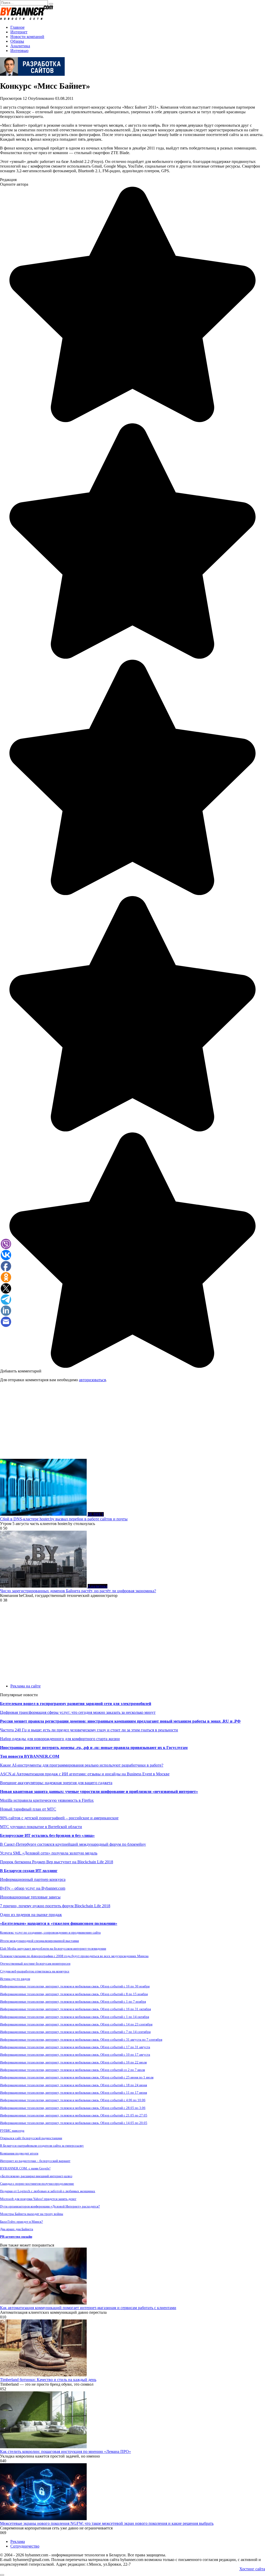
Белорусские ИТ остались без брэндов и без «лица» (47, 1835)
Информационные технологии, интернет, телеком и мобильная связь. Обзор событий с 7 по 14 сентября (75, 2032)
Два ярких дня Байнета (17, 2229)
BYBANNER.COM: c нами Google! (25, 2168)
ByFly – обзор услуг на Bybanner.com (33, 1888)
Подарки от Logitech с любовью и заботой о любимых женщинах (48, 2191)
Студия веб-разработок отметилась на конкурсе (35, 1971)
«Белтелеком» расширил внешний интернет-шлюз (36, 2176)
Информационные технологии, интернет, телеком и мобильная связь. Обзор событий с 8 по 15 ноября (74, 1994)
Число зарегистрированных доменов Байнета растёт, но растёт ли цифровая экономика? (78, 1591)
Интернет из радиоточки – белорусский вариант (35, 2161)
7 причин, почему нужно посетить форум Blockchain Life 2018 (55, 1906)
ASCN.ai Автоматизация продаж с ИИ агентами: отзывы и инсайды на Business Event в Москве (85, 1774)
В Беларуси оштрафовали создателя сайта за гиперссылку (42, 2146)
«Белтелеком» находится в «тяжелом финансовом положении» (59, 1923)
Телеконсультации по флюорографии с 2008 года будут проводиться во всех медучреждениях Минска (74, 1956)
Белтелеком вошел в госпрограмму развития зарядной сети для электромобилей (76, 1704)
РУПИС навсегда (12, 2131)
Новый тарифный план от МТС (28, 1809)
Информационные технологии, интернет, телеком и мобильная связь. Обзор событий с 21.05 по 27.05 (74, 2115)
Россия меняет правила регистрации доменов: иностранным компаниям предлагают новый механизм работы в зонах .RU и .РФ (120, 1721)
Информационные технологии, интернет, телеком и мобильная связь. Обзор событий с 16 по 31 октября (75, 2009)
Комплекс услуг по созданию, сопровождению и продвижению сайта (50, 1932)
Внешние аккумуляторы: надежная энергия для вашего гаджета (56, 1783)
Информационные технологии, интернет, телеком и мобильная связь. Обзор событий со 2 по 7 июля (72, 2070)
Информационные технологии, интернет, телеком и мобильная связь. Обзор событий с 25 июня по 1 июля (77, 2077)
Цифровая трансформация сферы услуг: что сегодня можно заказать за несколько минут (78, 1712)
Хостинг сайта (252, 2569)
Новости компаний (27, 37)
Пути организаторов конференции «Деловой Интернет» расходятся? (50, 2206)
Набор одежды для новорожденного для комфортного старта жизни (60, 1739)
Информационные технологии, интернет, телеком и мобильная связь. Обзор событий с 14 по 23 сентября (76, 2024)
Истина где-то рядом (15, 1979)
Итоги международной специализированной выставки (39, 1941)
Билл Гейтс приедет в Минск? (21, 2222)
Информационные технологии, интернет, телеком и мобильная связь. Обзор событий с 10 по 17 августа (75, 2055)
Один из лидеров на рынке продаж (31, 1915)
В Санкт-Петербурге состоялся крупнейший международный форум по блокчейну (73, 1844)
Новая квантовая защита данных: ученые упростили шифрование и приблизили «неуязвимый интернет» (99, 1792)
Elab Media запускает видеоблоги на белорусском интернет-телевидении (53, 1948)
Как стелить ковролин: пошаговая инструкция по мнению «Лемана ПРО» (65, 2451)
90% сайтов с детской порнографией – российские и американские (59, 1818)
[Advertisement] (132, 1423)
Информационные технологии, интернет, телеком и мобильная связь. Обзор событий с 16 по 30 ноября (75, 1986)
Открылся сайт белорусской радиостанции (31, 2138)
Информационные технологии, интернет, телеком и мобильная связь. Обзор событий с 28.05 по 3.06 (73, 2108)
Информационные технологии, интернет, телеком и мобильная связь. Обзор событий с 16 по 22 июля (73, 2062)
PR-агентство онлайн (16, 2237)
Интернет (19, 32)
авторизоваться (92, 1380)
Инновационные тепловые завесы (30, 1897)
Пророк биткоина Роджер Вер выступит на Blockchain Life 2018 (57, 1862)
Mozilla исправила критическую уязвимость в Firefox (47, 1800)
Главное (17, 27)
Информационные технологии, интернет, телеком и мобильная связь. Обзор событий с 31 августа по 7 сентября (81, 2040)
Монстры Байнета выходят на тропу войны (32, 2214)
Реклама (18, 2541)
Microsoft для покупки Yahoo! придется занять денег (38, 2199)
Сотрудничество (25, 2546)
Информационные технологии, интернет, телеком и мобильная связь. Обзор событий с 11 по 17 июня (73, 2093)
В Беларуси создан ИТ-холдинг (29, 1871)
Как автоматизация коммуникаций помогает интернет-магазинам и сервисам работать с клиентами (88, 2308)
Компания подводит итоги (19, 2153)
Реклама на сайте (25, 1686)
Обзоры (17, 41)
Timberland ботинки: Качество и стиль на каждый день (48, 2380)
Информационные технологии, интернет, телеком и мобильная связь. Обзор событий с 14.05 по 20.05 (74, 2123)
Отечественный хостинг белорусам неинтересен (35, 1963)
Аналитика (20, 46)
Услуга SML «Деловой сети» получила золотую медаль (49, 1853)
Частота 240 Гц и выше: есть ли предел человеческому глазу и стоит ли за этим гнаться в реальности (89, 1730)
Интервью (19, 51)
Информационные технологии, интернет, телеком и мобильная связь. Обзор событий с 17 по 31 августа (75, 2047)
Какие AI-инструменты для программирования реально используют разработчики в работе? (82, 1765)
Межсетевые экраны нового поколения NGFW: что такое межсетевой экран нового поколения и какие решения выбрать (107, 2523)
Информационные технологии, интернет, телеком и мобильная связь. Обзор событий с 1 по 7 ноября (73, 2002)
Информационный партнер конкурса (33, 1879)
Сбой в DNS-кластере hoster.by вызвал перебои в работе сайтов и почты (64, 1519)
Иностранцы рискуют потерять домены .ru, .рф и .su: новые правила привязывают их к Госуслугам (94, 1748)
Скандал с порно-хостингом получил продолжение (37, 2184)
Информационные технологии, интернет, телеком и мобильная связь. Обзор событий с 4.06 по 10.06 (73, 2100)
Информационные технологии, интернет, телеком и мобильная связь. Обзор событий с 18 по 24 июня (73, 2085)
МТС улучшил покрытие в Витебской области (41, 1827)
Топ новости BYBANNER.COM (30, 1756)
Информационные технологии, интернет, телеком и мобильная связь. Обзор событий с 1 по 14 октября (75, 2017)
